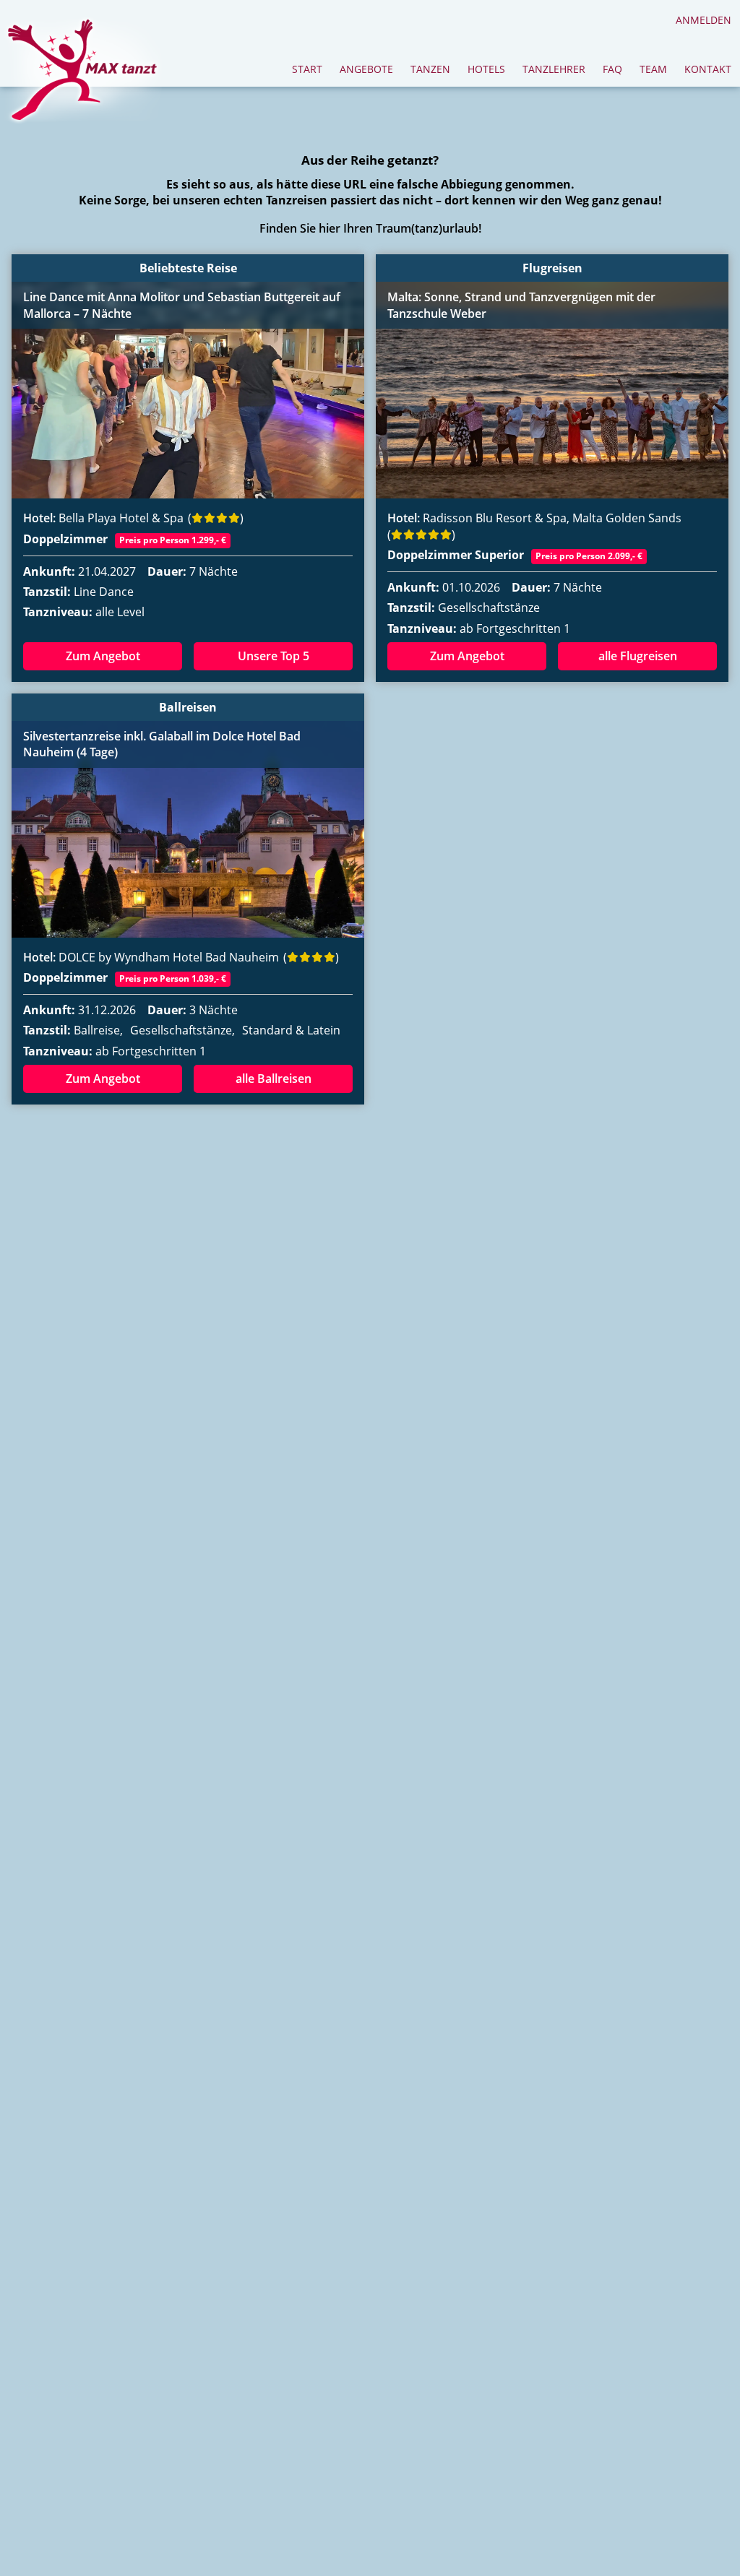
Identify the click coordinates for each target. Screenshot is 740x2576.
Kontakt (708, 69)
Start (307, 69)
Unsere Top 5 (274, 656)
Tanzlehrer (554, 69)
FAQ (612, 69)
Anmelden (704, 20)
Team (653, 69)
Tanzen (430, 69)
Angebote (366, 69)
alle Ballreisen (274, 1079)
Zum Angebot (103, 656)
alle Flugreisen (638, 656)
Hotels (486, 69)
